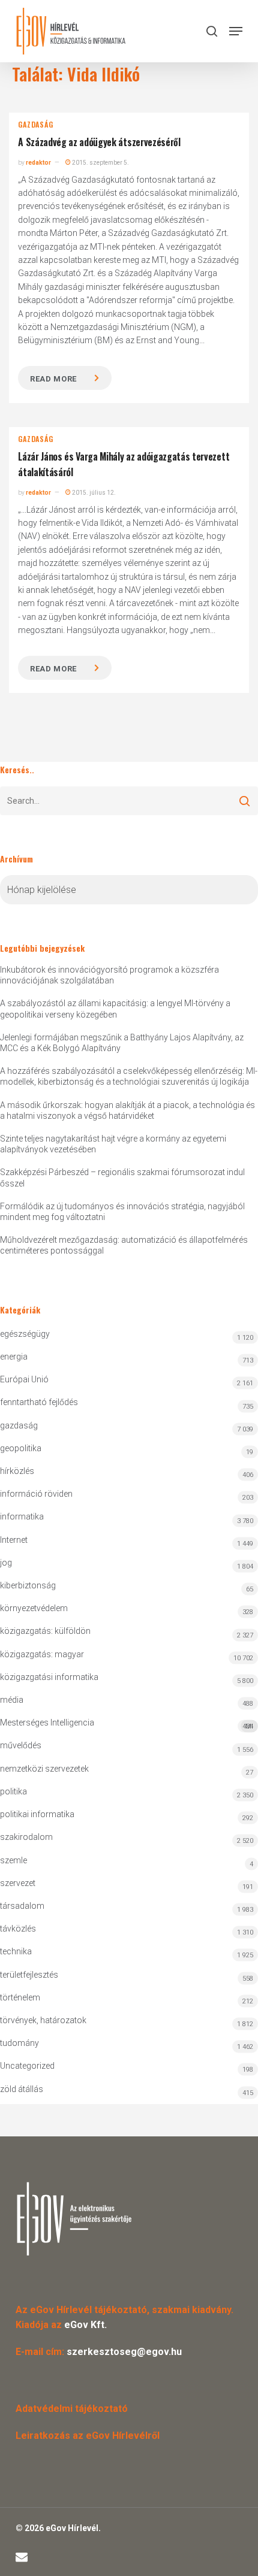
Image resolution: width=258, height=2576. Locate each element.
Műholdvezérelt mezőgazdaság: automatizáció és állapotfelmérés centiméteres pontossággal (124, 1245)
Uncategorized (27, 2066)
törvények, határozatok (43, 2020)
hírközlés (17, 1471)
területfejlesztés (29, 1975)
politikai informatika (37, 1814)
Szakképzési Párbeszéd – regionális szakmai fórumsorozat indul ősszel (122, 1177)
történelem (20, 1997)
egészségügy (25, 1334)
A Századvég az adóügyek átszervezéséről (99, 142)
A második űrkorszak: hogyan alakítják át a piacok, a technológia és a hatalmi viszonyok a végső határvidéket (127, 1110)
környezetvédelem (34, 1608)
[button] (236, 31)
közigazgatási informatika (49, 1677)
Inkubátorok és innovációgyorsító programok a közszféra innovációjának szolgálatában (109, 975)
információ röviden (36, 1494)
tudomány (19, 2043)
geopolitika (21, 1448)
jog (6, 1563)
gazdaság (35, 125)
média (12, 1700)
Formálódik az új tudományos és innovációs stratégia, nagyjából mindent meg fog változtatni (122, 1212)
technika (16, 1951)
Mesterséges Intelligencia (127, 1724)
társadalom (22, 1906)
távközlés (18, 1929)
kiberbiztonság (28, 1585)
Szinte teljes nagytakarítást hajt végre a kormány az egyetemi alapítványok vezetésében (113, 1144)
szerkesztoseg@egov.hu (124, 2352)
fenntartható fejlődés (39, 1402)
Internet (14, 1540)
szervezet (18, 1883)
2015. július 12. (93, 493)
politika (13, 1791)
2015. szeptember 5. (100, 163)
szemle (13, 1860)
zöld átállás (22, 2089)
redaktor (38, 163)
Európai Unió (24, 1379)
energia (14, 1357)
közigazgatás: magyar (42, 1654)
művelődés (21, 1745)
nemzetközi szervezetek (44, 1769)
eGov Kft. (85, 2325)
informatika (22, 1516)
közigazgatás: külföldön (45, 1631)
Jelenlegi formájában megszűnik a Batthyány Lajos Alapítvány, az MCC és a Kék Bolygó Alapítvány (122, 1043)
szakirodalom (26, 1837)
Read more (53, 379)
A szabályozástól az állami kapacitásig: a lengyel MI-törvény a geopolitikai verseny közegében (115, 1009)
